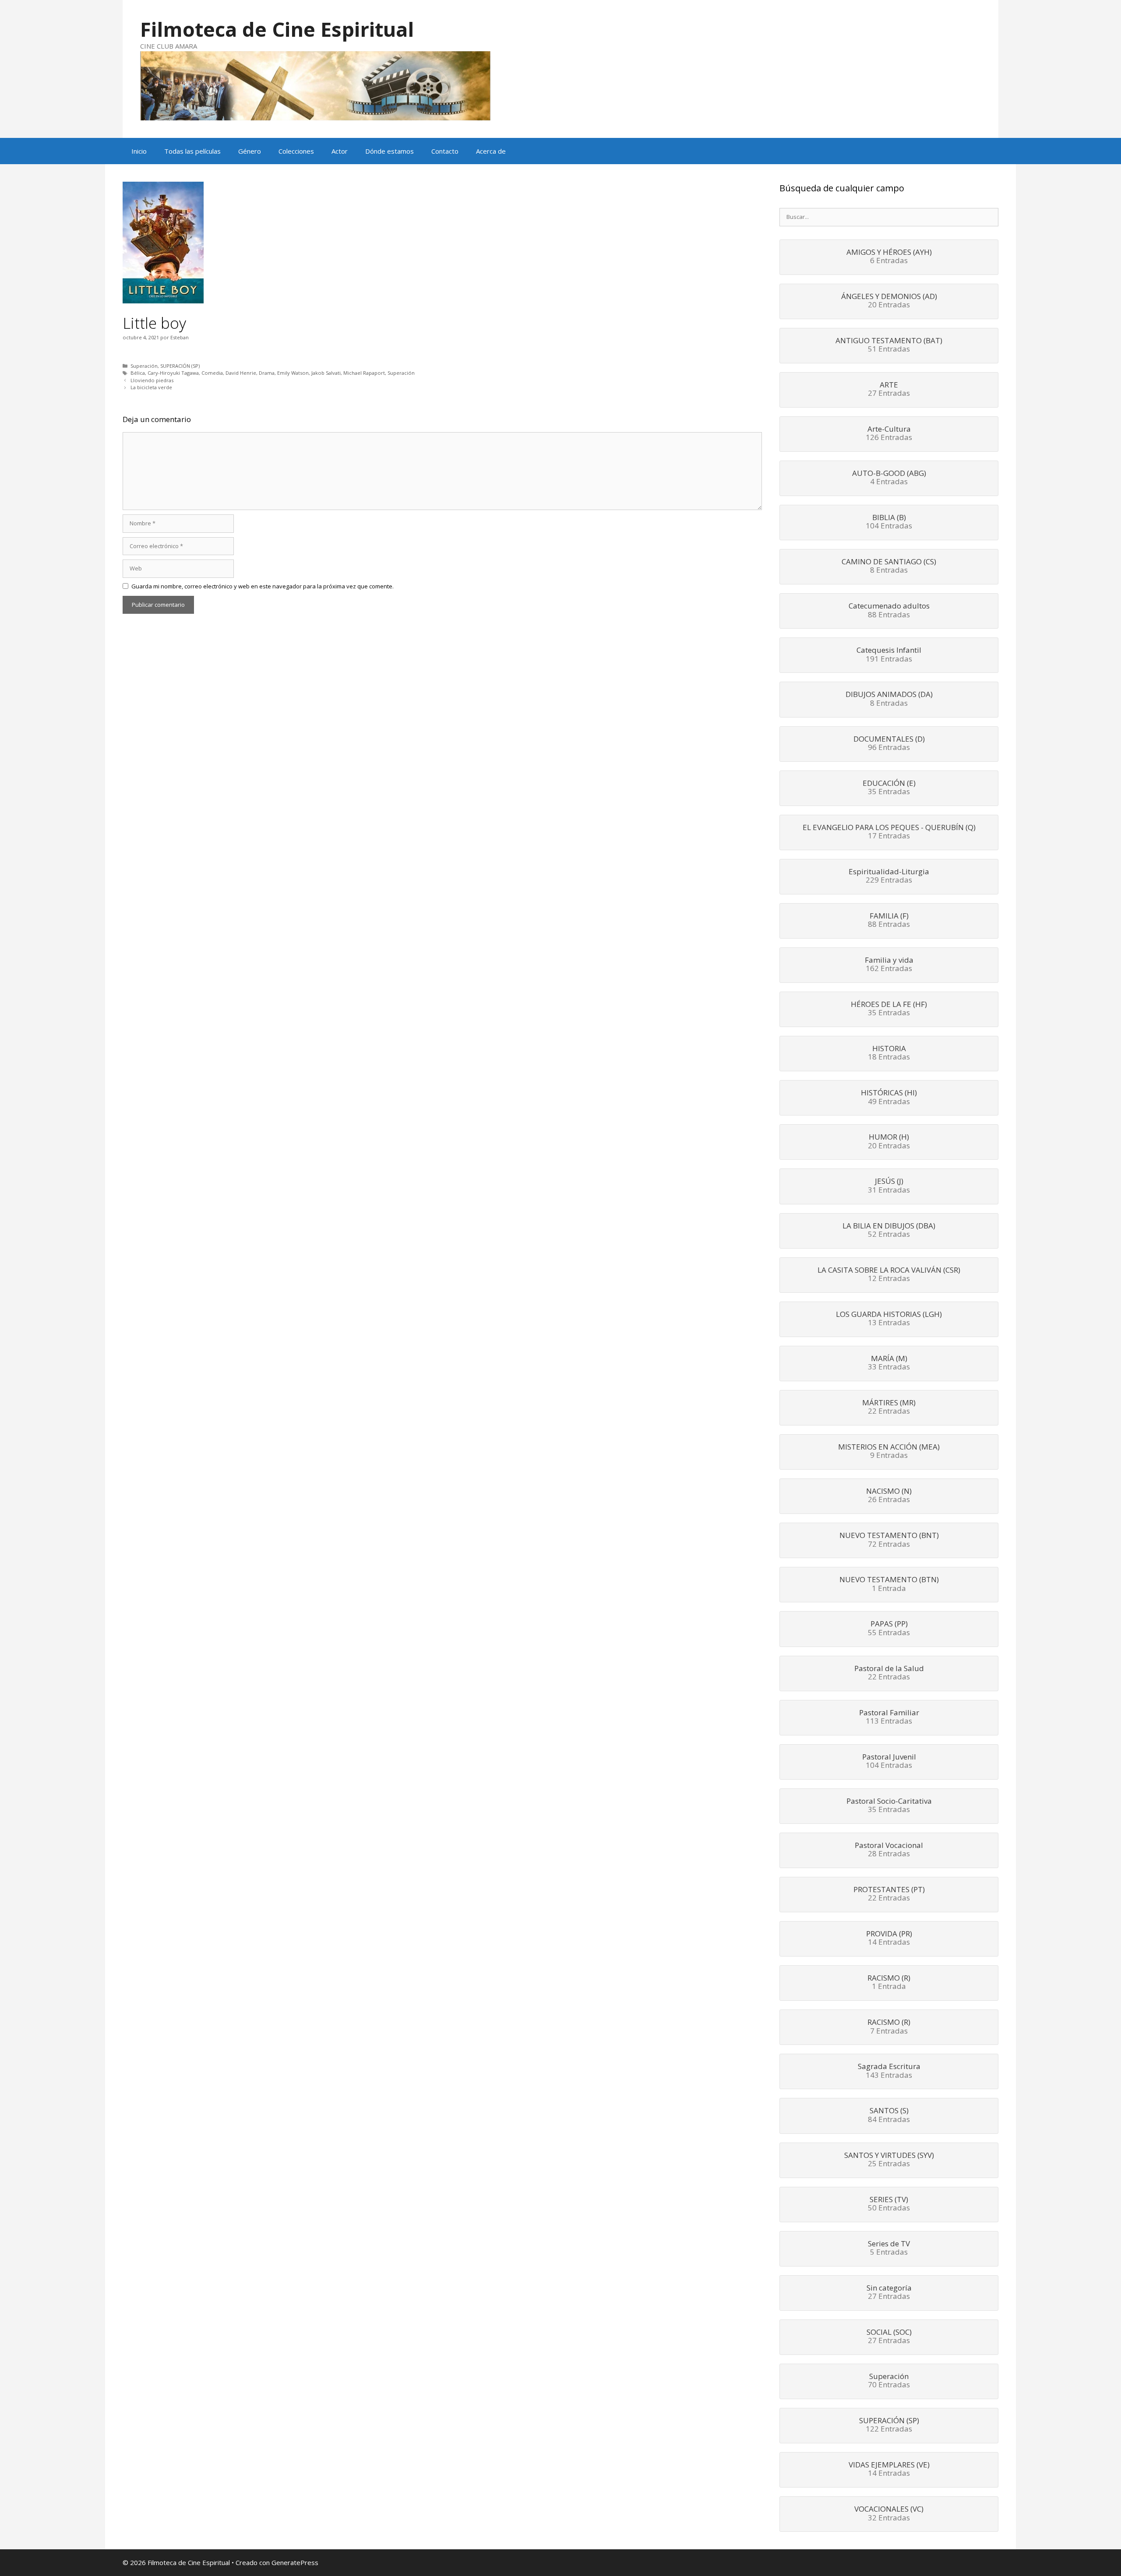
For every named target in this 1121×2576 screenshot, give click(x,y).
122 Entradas (889, 2425)
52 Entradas (889, 1231)
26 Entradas (889, 1496)
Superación (144, 366)
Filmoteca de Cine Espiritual (277, 29)
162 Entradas (889, 965)
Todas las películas (192, 151)
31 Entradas (889, 1186)
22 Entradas (889, 1408)
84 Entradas (889, 2115)
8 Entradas (889, 567)
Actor (340, 151)
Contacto (445, 151)
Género (250, 151)
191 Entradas (889, 655)
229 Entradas (889, 876)
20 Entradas (889, 301)
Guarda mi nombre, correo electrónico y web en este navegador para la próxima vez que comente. (263, 586)
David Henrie (241, 373)
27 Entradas (889, 390)
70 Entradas (889, 2381)
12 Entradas (889, 1275)
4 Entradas (889, 478)
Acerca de (491, 151)
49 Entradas (889, 1098)
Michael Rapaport (364, 373)
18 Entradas (889, 1053)
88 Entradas (889, 611)
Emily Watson (293, 373)
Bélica (138, 373)
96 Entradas (889, 744)
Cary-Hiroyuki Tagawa (173, 373)
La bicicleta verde (151, 387)
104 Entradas (889, 522)
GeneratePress (295, 2562)
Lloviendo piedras (152, 380)
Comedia (212, 373)
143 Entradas (889, 2071)
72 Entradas (889, 1540)
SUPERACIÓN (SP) (180, 366)
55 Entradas (889, 1629)
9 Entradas (889, 1452)
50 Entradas (889, 2204)
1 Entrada (889, 1584)
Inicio (139, 151)
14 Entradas (889, 1939)
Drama (267, 373)
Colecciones (296, 151)
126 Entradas (889, 434)
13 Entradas (889, 1319)
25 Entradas (889, 2160)
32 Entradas (889, 2514)
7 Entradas (889, 2027)
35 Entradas (889, 788)
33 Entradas (889, 1363)
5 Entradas (889, 2249)
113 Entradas (889, 1717)
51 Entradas (889, 345)
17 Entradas (889, 832)
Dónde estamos (390, 151)
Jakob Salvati (326, 373)
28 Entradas (889, 1850)
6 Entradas (889, 257)
